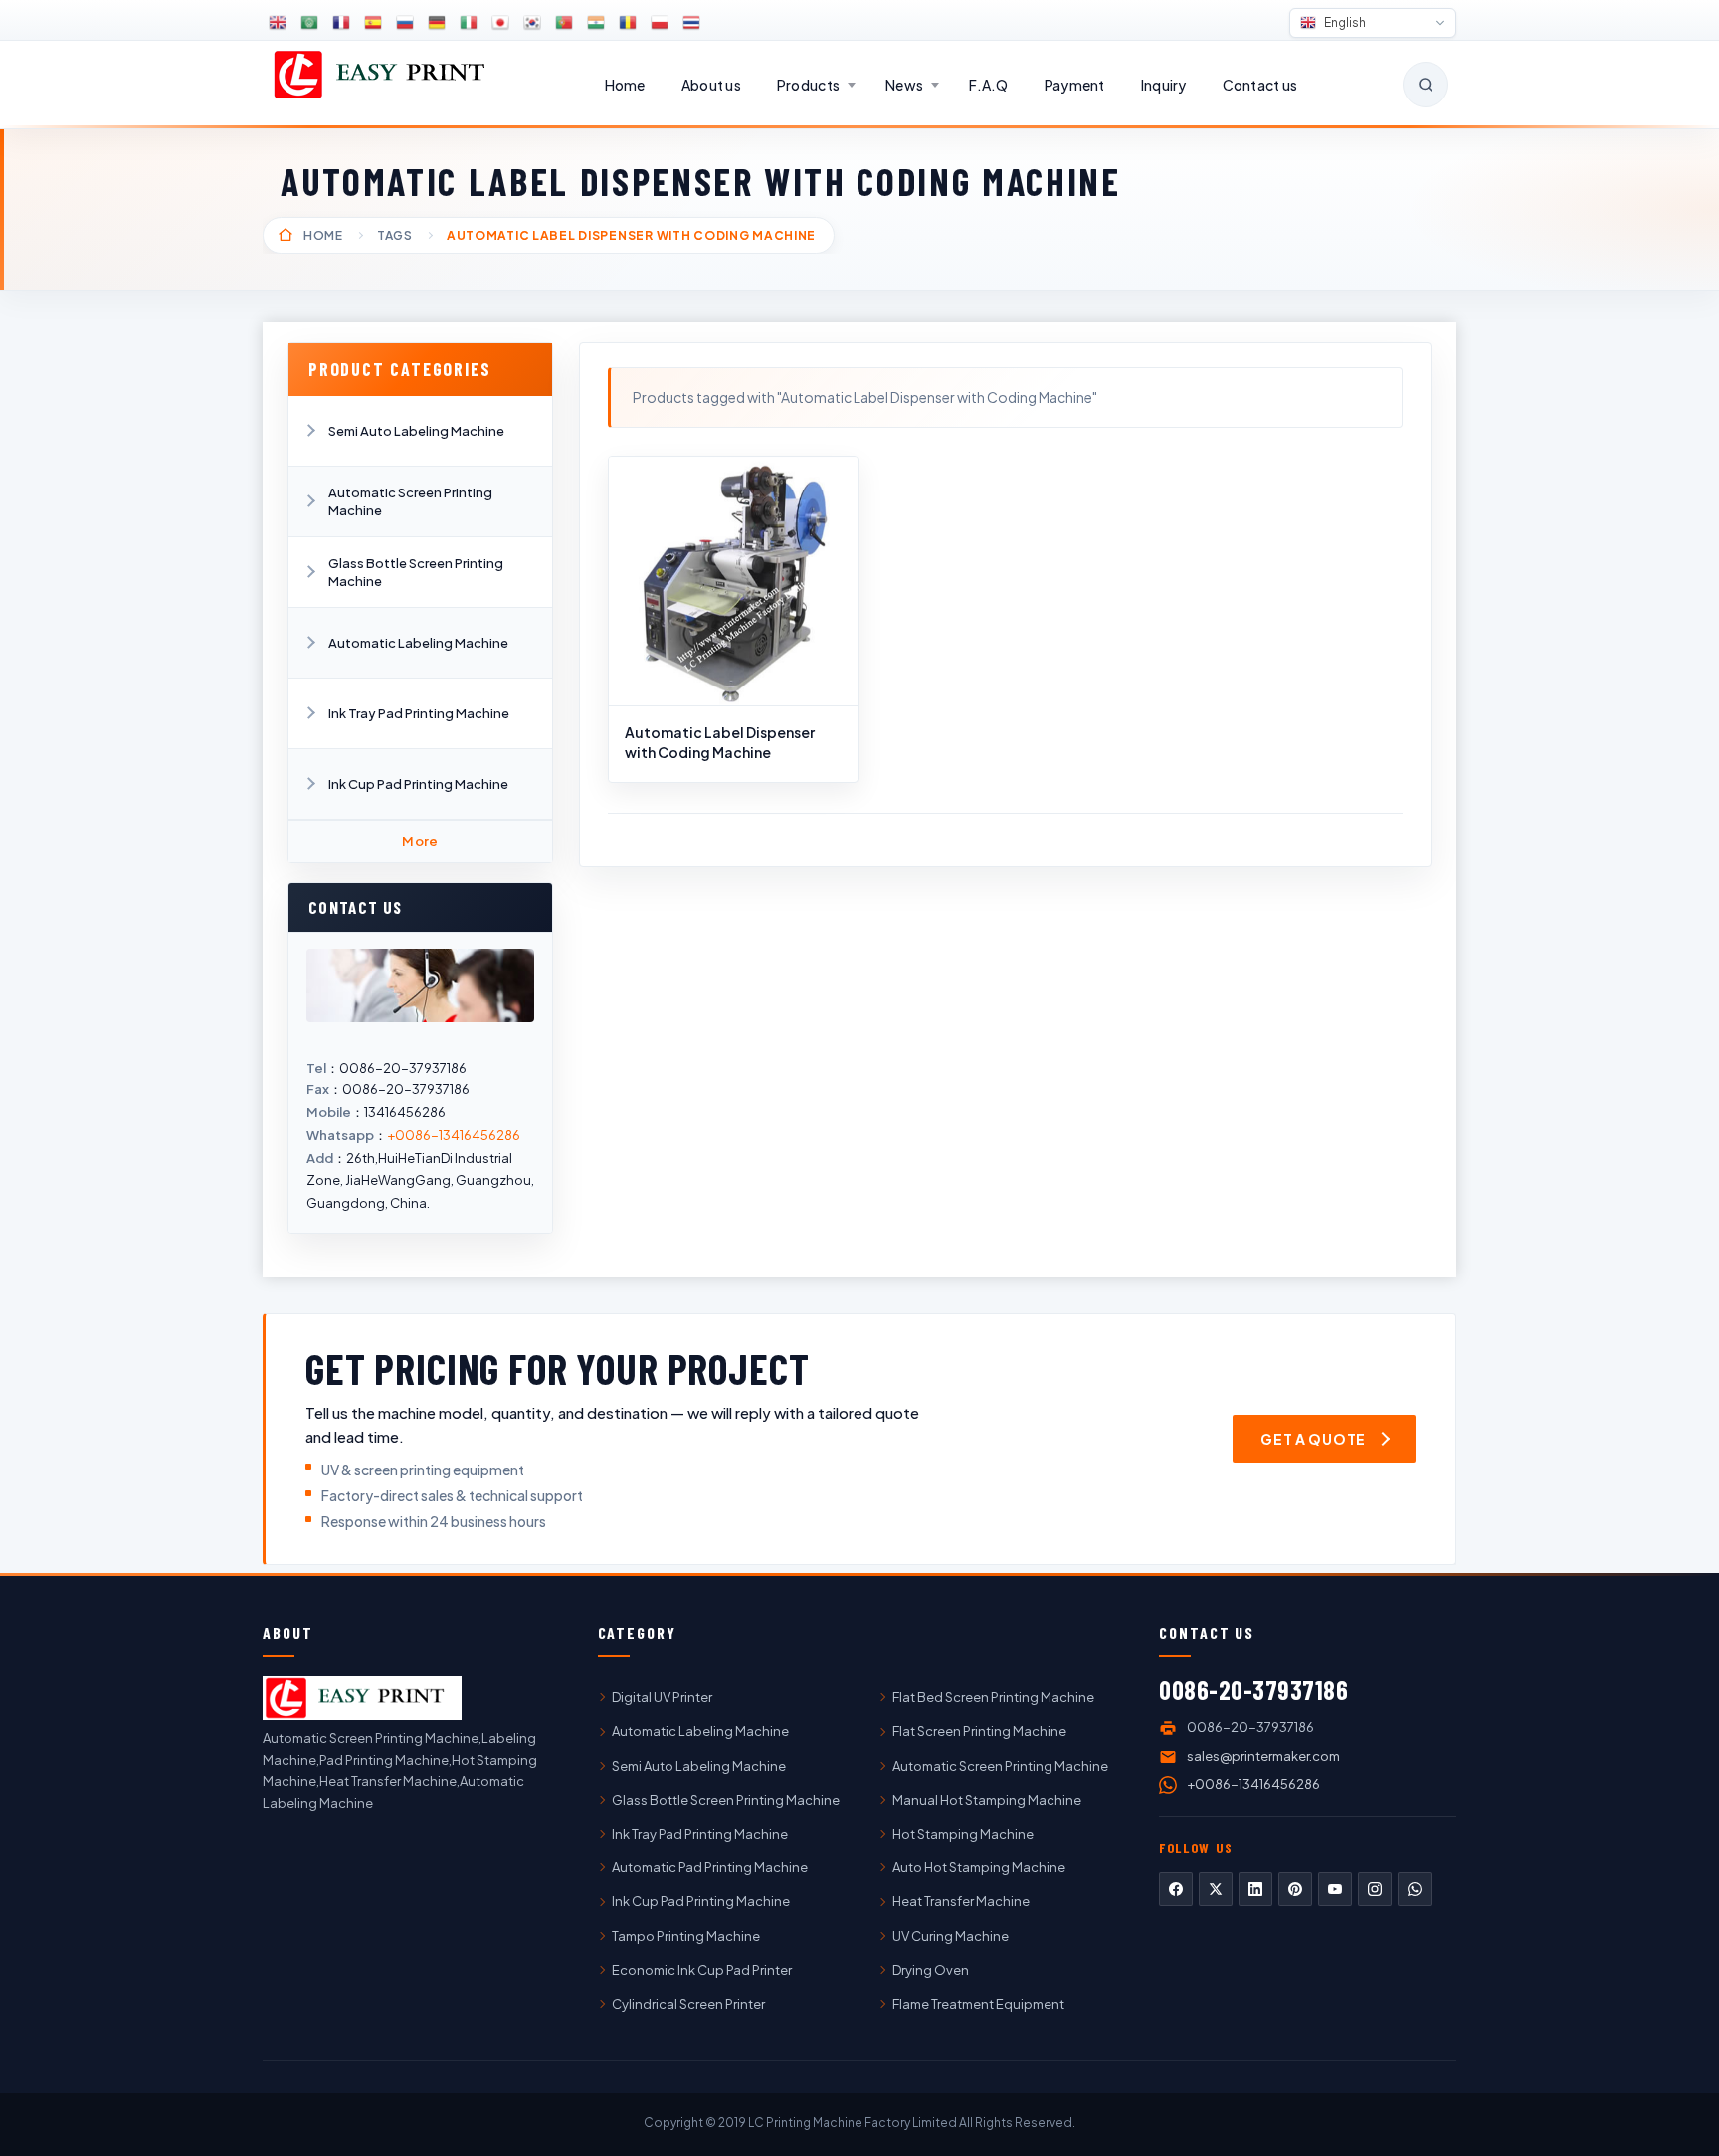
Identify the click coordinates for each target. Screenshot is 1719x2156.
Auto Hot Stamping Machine (979, 1867)
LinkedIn (1255, 1889)
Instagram (1375, 1889)
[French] (341, 23)
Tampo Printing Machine (686, 1936)
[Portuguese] (564, 23)
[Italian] (469, 23)
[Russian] (405, 23)
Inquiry (1164, 85)
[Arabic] (309, 23)
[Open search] (1426, 85)
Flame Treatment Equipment (978, 2004)
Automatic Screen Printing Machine (410, 501)
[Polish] (660, 23)
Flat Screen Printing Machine (979, 1731)
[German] (437, 23)
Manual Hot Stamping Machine (987, 1800)
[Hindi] (596, 23)
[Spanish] (373, 23)
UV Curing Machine (951, 1936)
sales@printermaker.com (1263, 1756)
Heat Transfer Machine (961, 1901)
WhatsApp (1415, 1889)
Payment (1075, 85)
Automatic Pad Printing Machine (710, 1867)
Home (625, 85)
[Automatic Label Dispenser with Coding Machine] (733, 581)
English (1344, 22)
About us (711, 85)
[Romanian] (628, 23)
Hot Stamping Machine (963, 1834)
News (904, 85)
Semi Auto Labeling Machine (416, 431)
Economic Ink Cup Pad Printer (702, 1970)
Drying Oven (931, 1970)
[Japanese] (500, 23)
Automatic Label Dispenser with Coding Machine (720, 742)
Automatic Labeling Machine (418, 643)
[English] (278, 23)
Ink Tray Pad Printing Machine (419, 713)
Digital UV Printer (662, 1697)
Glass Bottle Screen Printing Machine (416, 572)
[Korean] (532, 23)
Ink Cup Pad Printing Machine (418, 784)
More (420, 841)
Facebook (1176, 1889)
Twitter (1216, 1889)
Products (808, 85)
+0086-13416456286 (454, 1135)
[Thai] (691, 23)
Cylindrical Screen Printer (688, 2004)
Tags (395, 235)
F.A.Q (988, 85)
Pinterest (1295, 1889)
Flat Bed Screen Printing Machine (993, 1697)
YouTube (1335, 1889)
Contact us (1260, 85)
